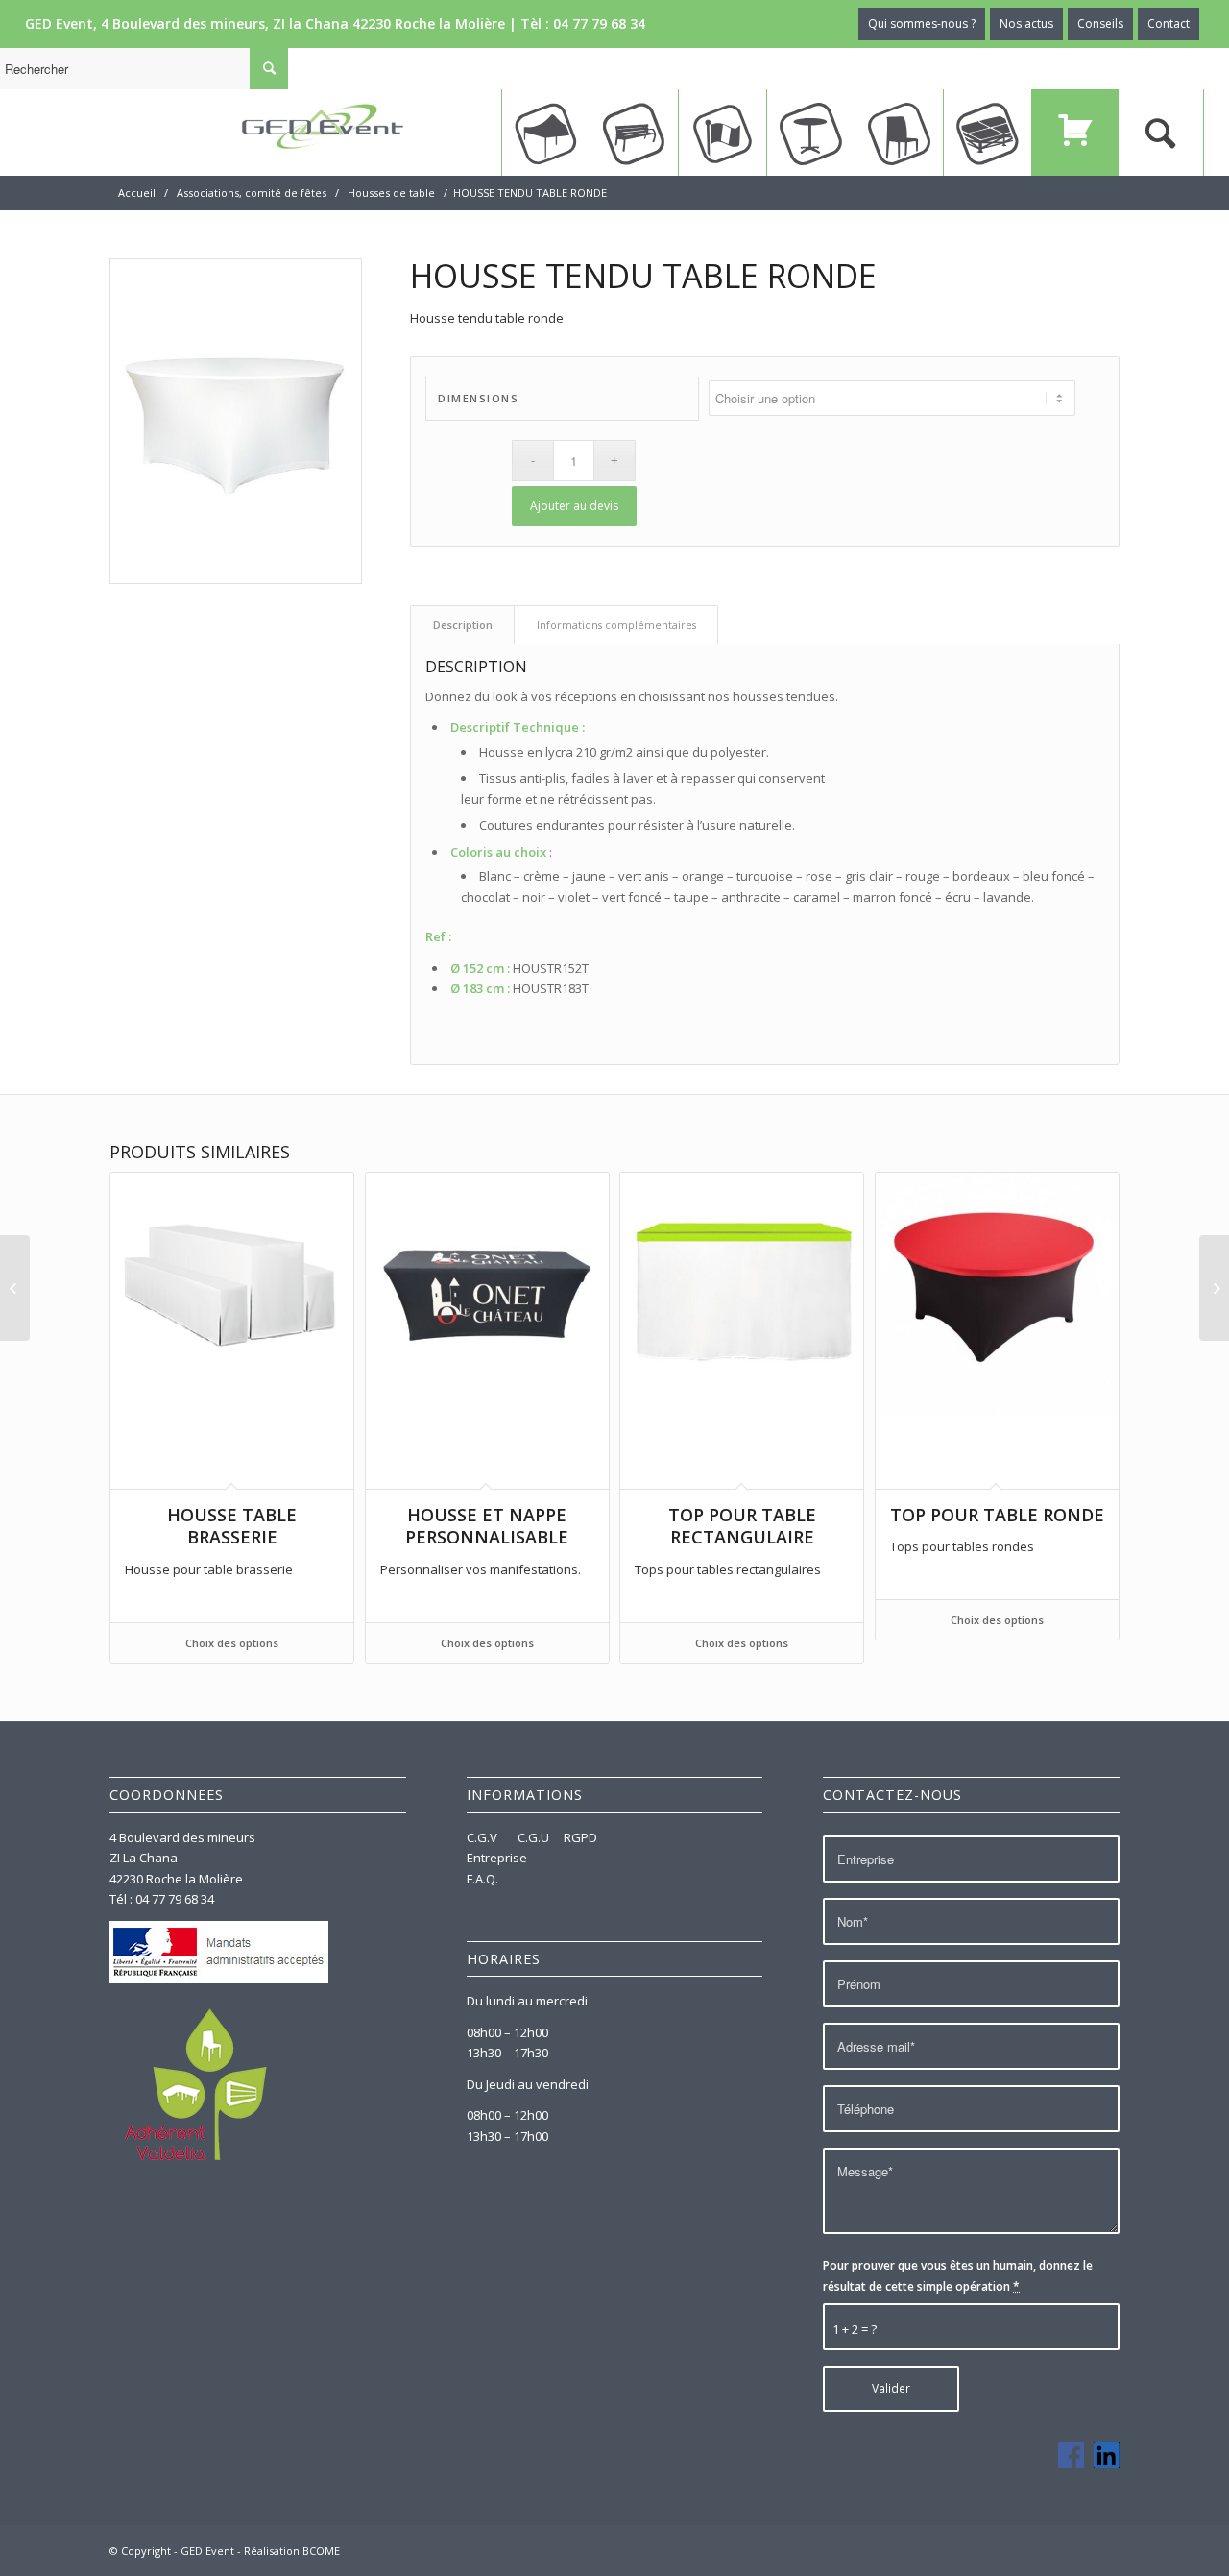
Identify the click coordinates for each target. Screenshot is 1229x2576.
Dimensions (478, 398)
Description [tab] (463, 625)
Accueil (137, 193)
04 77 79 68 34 (599, 24)
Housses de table (391, 193)
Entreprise (497, 1858)
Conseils (1100, 24)
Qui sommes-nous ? (922, 24)
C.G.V (483, 1837)
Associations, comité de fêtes (252, 193)
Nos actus (1026, 24)
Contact (1169, 24)
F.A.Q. (482, 1879)
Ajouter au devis (574, 506)
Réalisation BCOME (292, 2551)
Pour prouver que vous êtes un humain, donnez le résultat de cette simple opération (958, 2275)
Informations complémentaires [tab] (616, 625)
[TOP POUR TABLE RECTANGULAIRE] (15, 1288)
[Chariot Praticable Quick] (1214, 1288)
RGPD (580, 1837)
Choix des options (232, 1643)
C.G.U (533, 1837)
